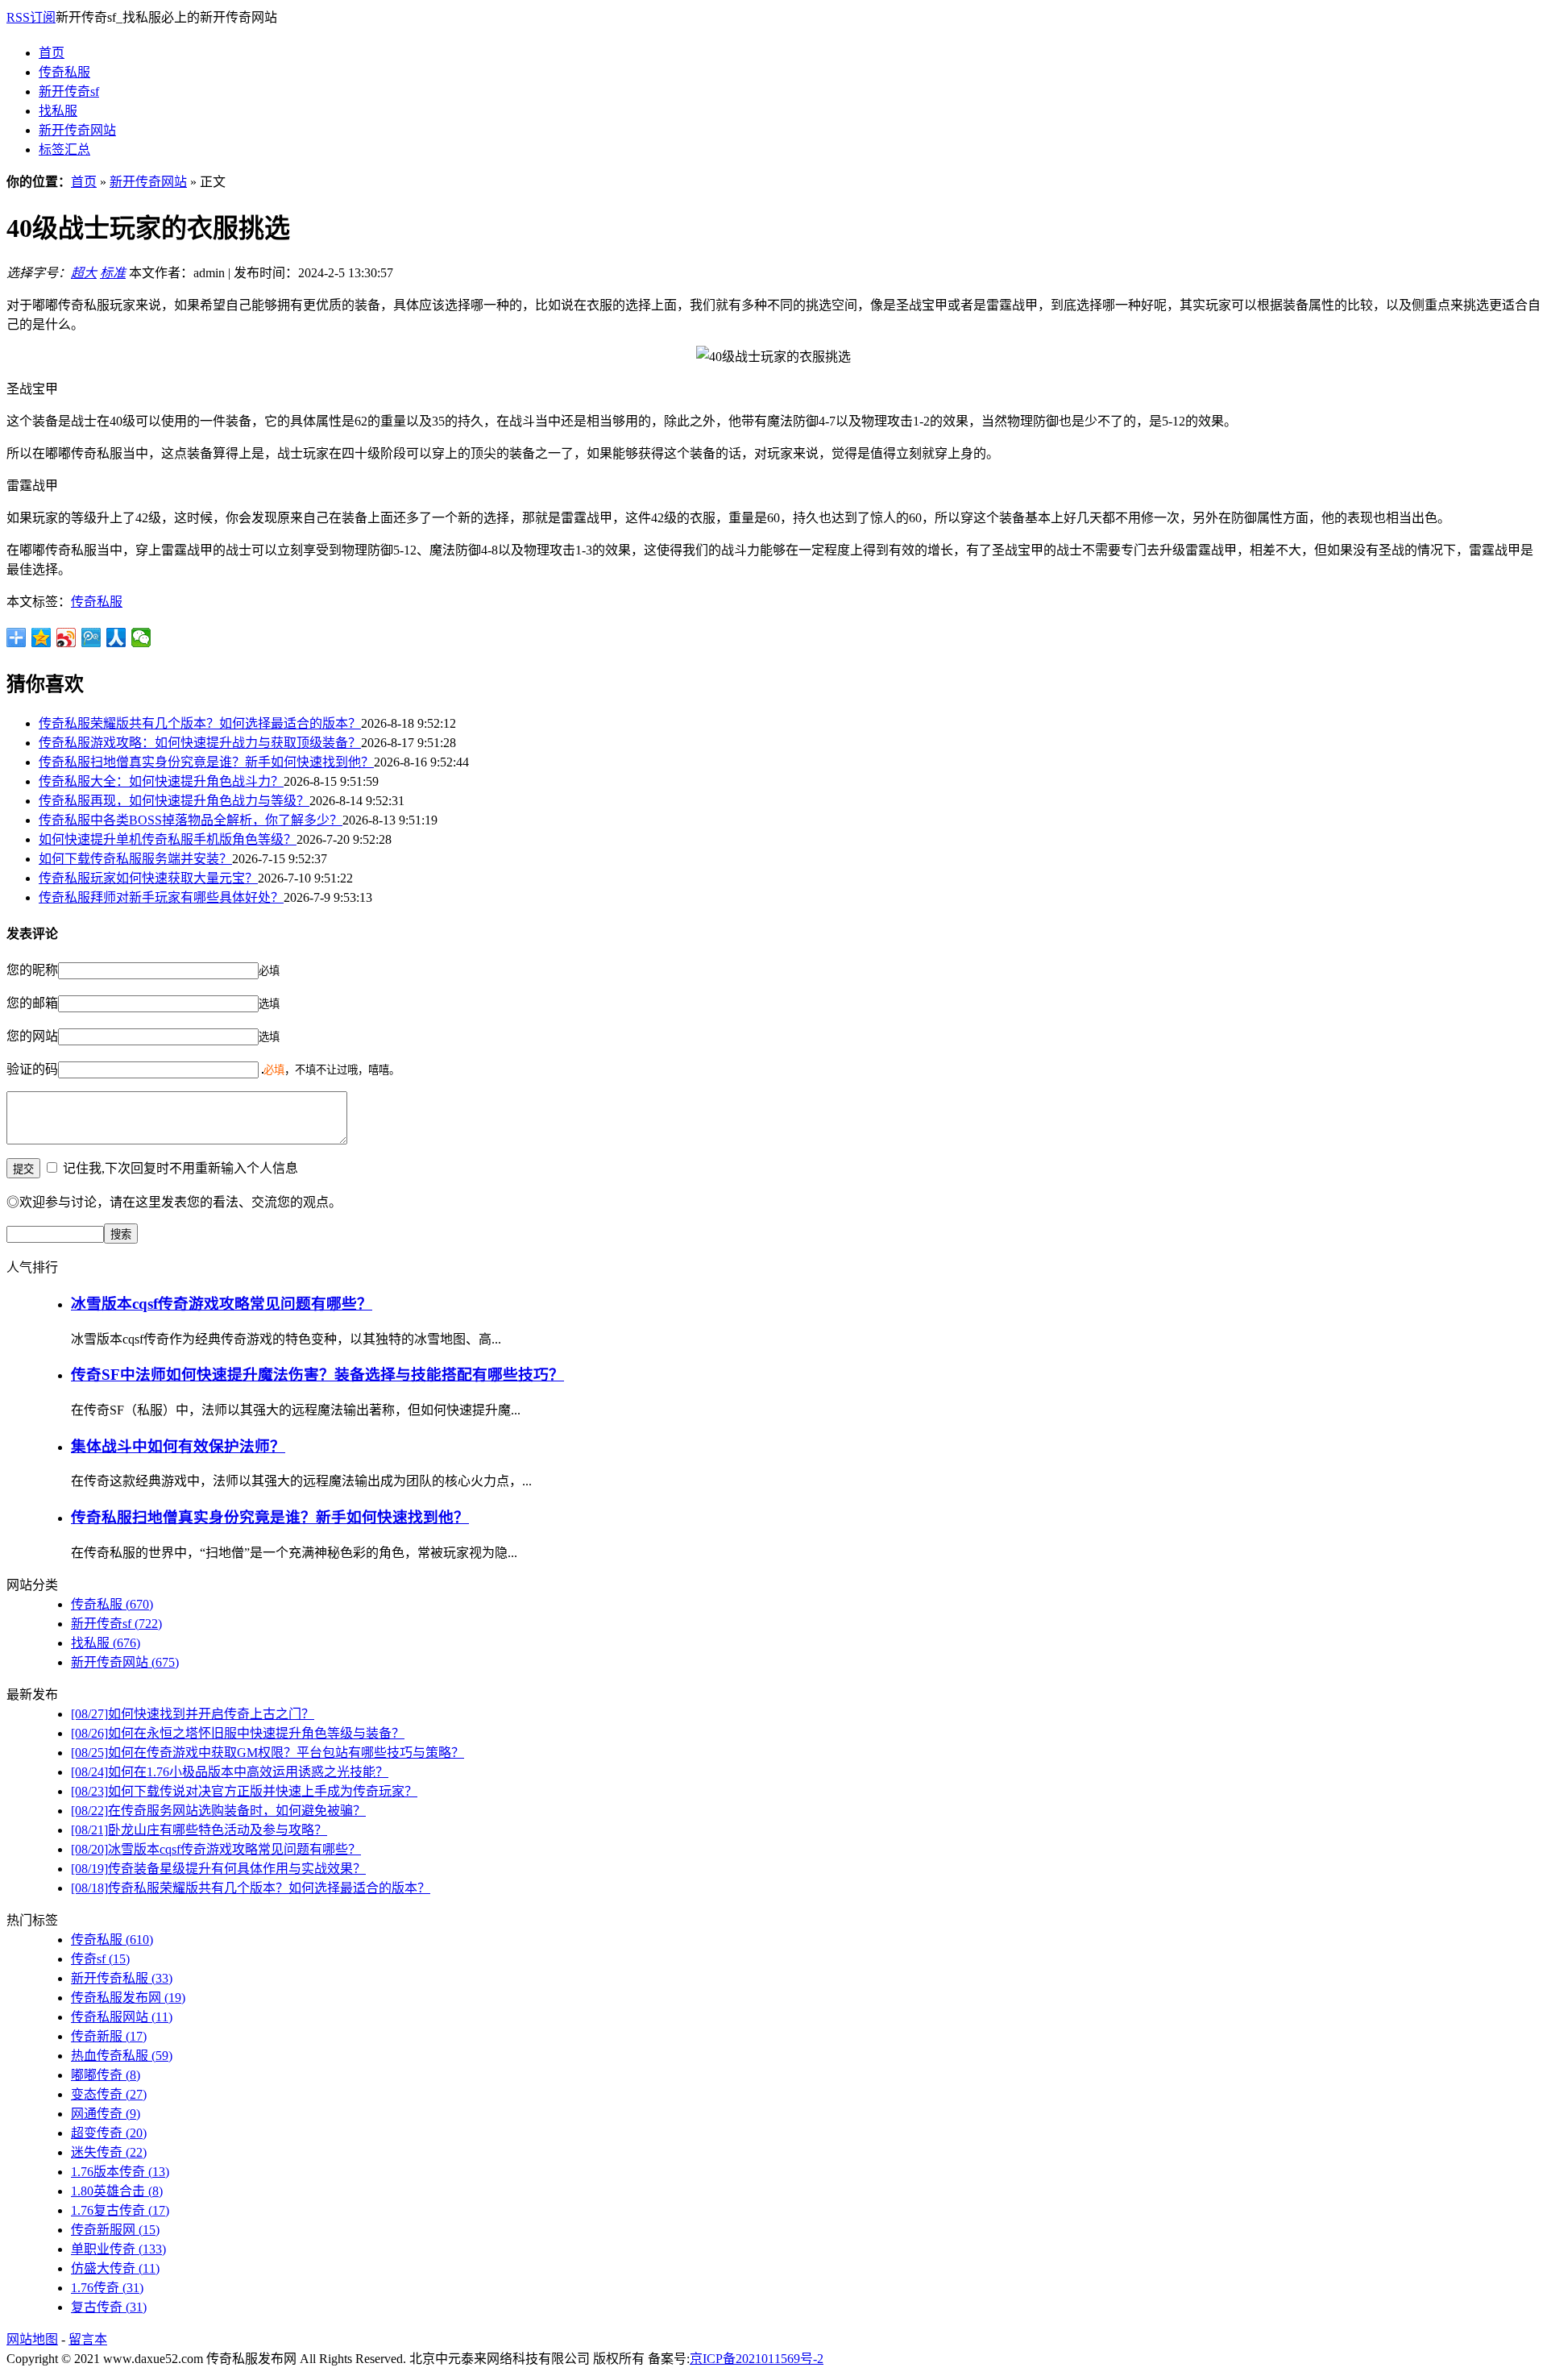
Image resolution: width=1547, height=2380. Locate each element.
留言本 (88, 2339)
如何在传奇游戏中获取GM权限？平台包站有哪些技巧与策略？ (268, 1753)
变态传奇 (109, 2094)
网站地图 (32, 2339)
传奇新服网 (115, 2230)
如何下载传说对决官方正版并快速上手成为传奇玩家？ (244, 1791)
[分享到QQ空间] (41, 638)
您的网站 (32, 1036)
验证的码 (32, 1069)
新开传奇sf (69, 91)
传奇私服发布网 (128, 1998)
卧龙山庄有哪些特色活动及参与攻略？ (199, 1830)
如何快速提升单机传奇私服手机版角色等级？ (168, 839)
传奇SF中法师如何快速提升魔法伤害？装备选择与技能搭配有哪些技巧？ (317, 1375)
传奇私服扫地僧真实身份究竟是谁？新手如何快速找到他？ (206, 762)
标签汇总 (64, 150)
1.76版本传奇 (120, 2172)
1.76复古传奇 (120, 2210)
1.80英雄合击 (117, 2191)
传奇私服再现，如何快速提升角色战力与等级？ (174, 801)
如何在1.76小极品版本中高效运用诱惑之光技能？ (230, 1772)
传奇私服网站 (122, 2017)
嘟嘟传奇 (106, 2075)
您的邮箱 (32, 1003)
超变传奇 (109, 2133)
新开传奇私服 (122, 1978)
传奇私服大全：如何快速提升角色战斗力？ (161, 781)
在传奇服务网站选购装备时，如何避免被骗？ (218, 1811)
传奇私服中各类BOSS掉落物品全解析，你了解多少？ (191, 820)
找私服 (58, 111)
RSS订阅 (31, 17)
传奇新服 (109, 2036)
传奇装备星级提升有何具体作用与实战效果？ (218, 1869)
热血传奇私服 (122, 2056)
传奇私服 (64, 72)
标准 (113, 273)
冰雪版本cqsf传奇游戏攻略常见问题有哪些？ (222, 1304)
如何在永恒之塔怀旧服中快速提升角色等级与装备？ (238, 1733)
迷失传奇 (109, 2152)
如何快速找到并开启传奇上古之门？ (193, 1714)
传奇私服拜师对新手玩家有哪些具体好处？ (161, 897)
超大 (84, 273)
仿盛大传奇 (115, 2268)
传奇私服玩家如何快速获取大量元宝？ (148, 878)
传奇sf (100, 1959)
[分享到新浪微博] (66, 638)
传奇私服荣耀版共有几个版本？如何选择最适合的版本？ (200, 723)
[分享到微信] (141, 638)
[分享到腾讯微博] (91, 638)
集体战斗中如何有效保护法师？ (178, 1446)
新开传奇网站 (77, 130)
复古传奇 (109, 2307)
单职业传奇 (118, 2249)
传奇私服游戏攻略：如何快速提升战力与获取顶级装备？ (200, 743)
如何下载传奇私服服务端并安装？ (135, 859)
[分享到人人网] (116, 638)
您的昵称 (32, 970)
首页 (52, 53)
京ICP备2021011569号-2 (757, 2359)
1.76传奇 (107, 2288)
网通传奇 (106, 2114)
